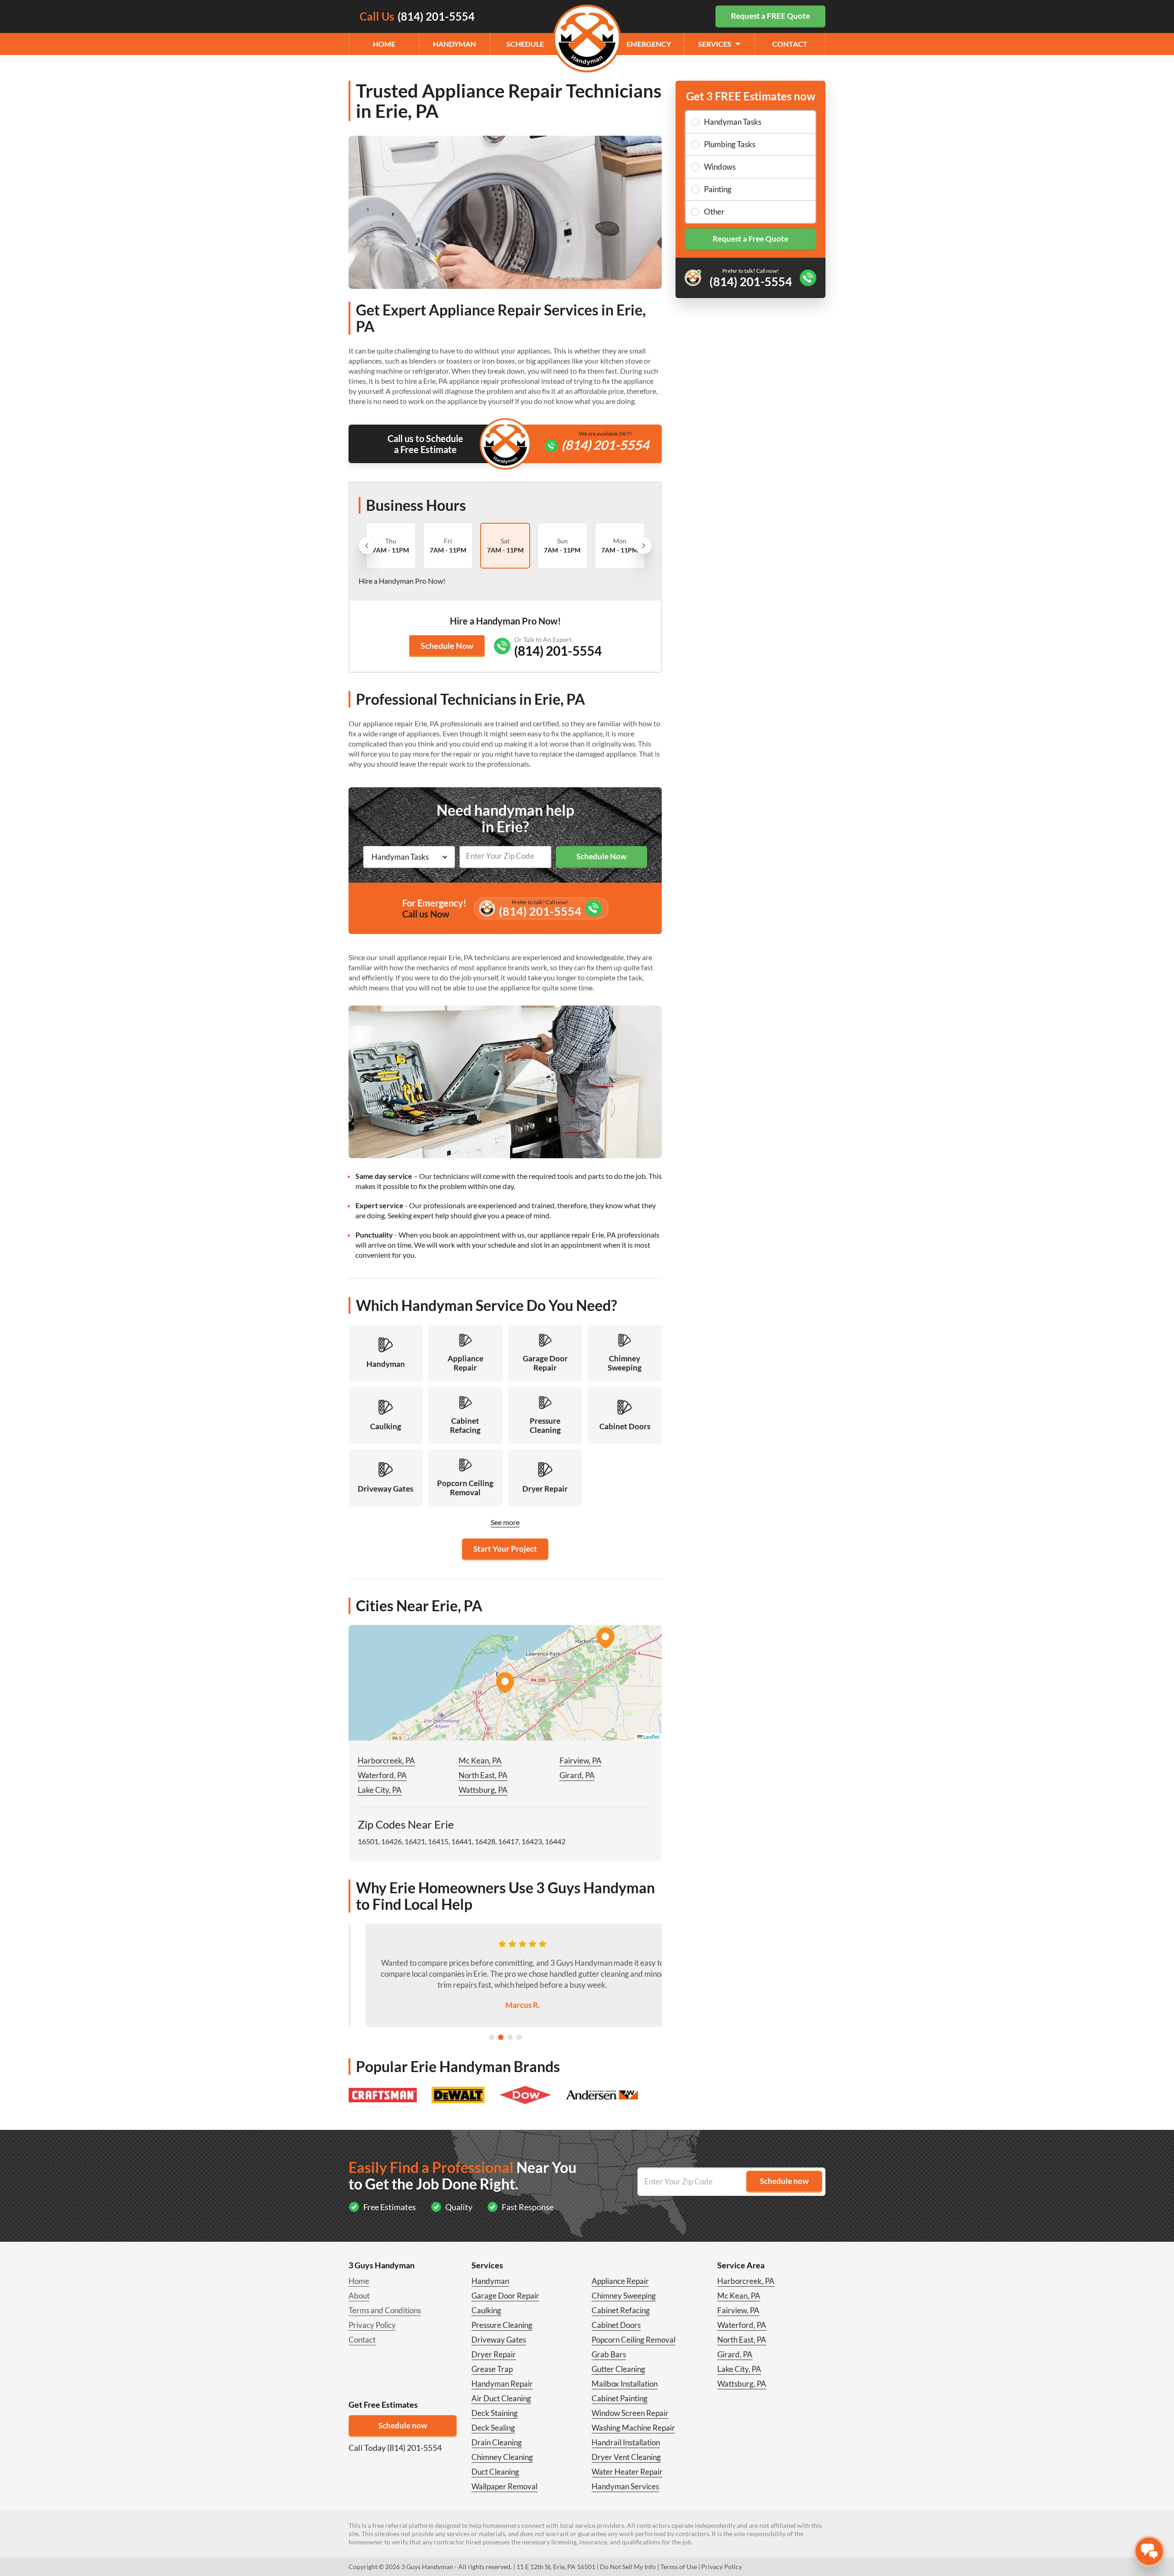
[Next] (643, 546)
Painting (718, 189)
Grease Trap (492, 2369)
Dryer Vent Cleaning (626, 2457)
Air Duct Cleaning (501, 2398)
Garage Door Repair (505, 2296)
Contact (790, 44)
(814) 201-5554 (605, 445)
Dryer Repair (494, 2354)
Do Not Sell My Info (628, 2567)
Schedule (525, 44)
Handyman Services (625, 2486)
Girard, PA (577, 1775)
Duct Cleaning (495, 2472)
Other (714, 212)
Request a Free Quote (750, 239)
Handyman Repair (502, 2384)
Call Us (417, 16)
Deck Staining (495, 2413)
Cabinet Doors (616, 2325)
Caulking (486, 2310)
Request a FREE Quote (770, 16)
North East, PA (483, 1775)
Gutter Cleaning (618, 2369)
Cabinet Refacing (621, 2310)
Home (384, 44)
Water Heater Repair (627, 2472)
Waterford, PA (382, 1775)
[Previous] (367, 546)
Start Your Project (505, 1549)
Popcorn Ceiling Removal (634, 2340)
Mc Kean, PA (480, 1761)
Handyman (454, 44)
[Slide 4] (519, 2037)
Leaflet (651, 1737)
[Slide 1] (492, 2037)
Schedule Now (447, 646)
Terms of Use (679, 2567)
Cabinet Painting (620, 2398)
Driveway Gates (499, 2340)
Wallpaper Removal (504, 2486)
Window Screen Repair (630, 2413)
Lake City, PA (380, 1790)
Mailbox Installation (625, 2384)
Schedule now (403, 2425)
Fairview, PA (581, 1761)
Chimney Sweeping (624, 2296)
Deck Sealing (493, 2428)
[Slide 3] (510, 2037)
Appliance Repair (620, 2281)
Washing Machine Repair (633, 2428)
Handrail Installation (626, 2442)
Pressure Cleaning (502, 2325)
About (359, 2296)
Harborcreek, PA (386, 1761)
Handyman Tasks (733, 122)
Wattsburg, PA (483, 1790)
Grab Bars (609, 2354)
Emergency (649, 44)
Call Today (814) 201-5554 (395, 2448)
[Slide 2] (501, 2037)
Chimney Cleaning (502, 2457)
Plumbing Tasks (730, 144)
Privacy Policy (372, 2325)
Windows (720, 167)
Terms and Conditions (385, 2310)
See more (505, 1522)
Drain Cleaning (497, 2442)
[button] (505, 1683)
